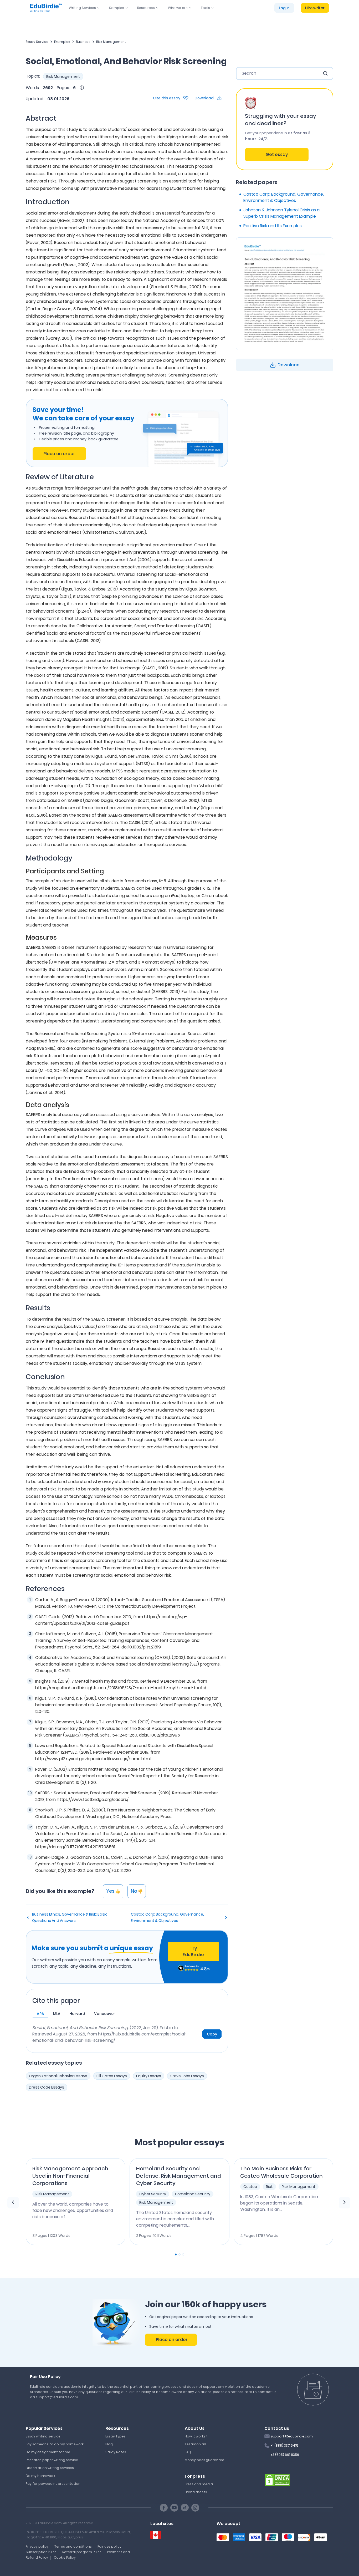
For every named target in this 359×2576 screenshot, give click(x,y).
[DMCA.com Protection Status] (278, 2480)
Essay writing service (43, 2436)
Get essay (277, 154)
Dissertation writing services (50, 2468)
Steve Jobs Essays (187, 2076)
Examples (62, 42)
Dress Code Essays (47, 2087)
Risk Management (111, 42)
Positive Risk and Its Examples (273, 226)
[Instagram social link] (195, 2508)
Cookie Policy (65, 2557)
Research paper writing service (52, 2460)
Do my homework (40, 2476)
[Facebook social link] (164, 2508)
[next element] (345, 2203)
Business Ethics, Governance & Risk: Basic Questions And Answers (70, 1917)
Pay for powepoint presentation (53, 2484)
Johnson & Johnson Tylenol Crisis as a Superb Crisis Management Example (281, 213)
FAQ (188, 2452)
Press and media (199, 2484)
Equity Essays (149, 2076)
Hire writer (315, 8)
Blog (109, 2444)
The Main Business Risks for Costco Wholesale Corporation (281, 2172)
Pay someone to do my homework (55, 2444)
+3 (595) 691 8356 (285, 2455)
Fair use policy (109, 2546)
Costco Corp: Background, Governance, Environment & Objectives (167, 1917)
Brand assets (196, 2492)
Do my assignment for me (48, 2452)
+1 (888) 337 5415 (284, 2445)
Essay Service (37, 42)
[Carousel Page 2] (179, 2254)
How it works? (196, 2436)
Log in (284, 8)
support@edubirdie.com (292, 2436)
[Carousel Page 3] (183, 2254)
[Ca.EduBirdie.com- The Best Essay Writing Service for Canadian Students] (156, 2535)
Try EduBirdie (193, 1951)
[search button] (325, 73)
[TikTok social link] (185, 2508)
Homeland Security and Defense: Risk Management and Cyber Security (179, 2176)
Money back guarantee (204, 2460)
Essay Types (116, 2436)
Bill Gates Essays (112, 2076)
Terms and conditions (73, 2546)
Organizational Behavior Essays (58, 2076)
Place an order (59, 454)
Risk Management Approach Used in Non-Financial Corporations (70, 2176)
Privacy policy (37, 2546)
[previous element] (13, 2203)
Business (83, 42)
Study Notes (116, 2452)
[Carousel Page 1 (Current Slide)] (176, 2254)
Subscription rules (41, 2552)
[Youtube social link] (174, 2508)
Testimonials (196, 2444)
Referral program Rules (82, 2552)
